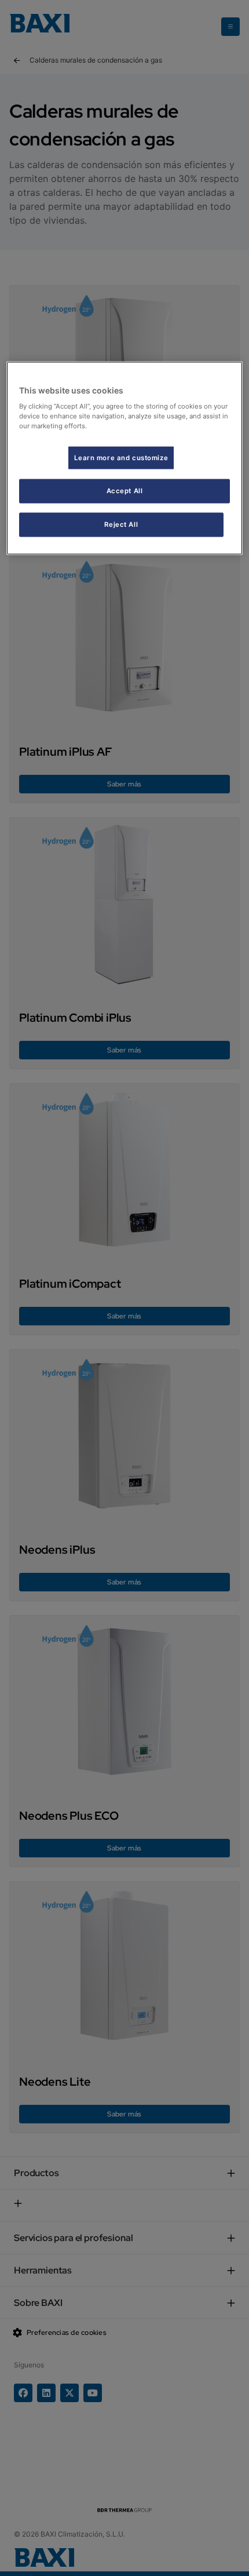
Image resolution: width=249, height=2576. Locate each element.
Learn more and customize (121, 457)
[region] (125, 458)
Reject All (121, 524)
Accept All (125, 491)
